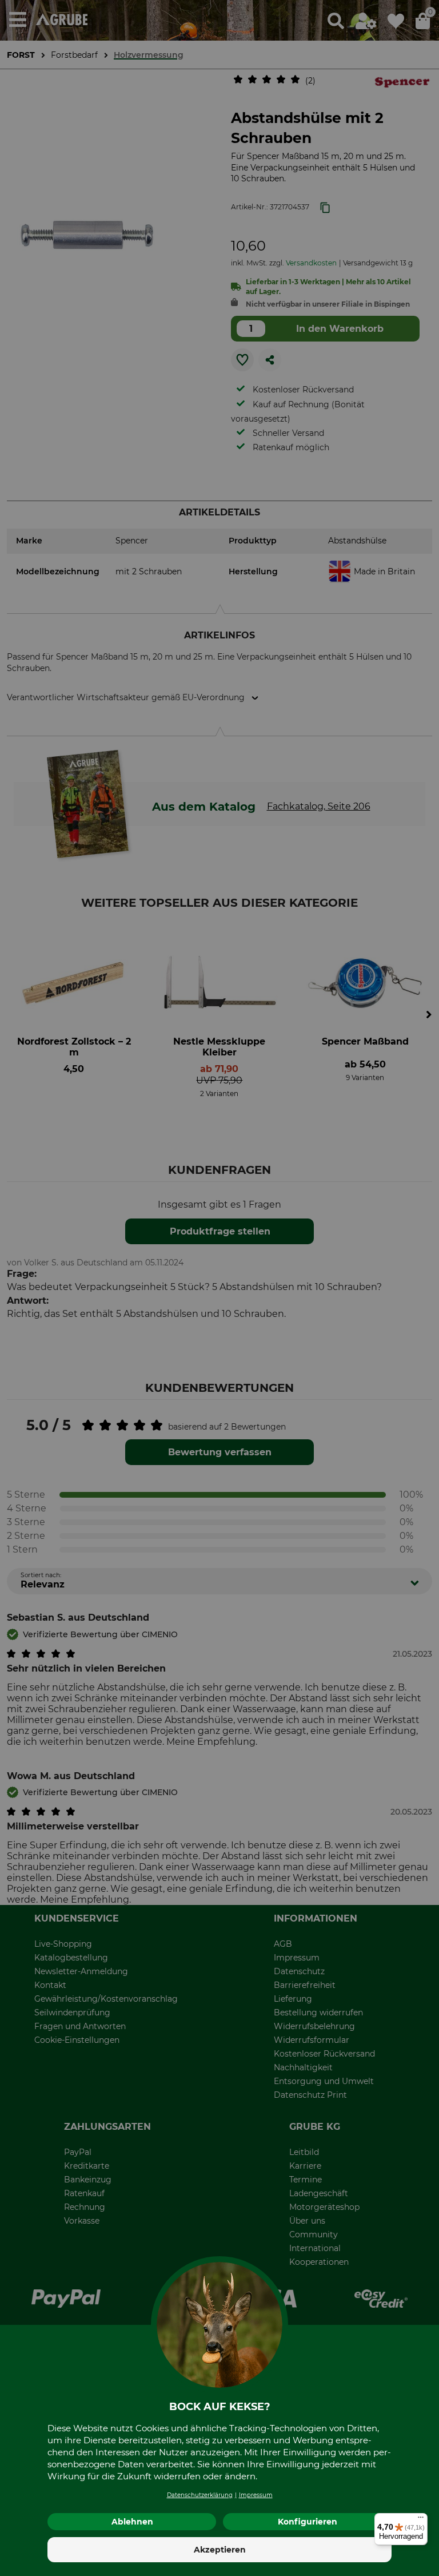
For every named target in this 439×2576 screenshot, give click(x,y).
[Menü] (421, 2520)
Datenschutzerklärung (200, 2495)
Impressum (256, 2495)
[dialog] (219, 1288)
